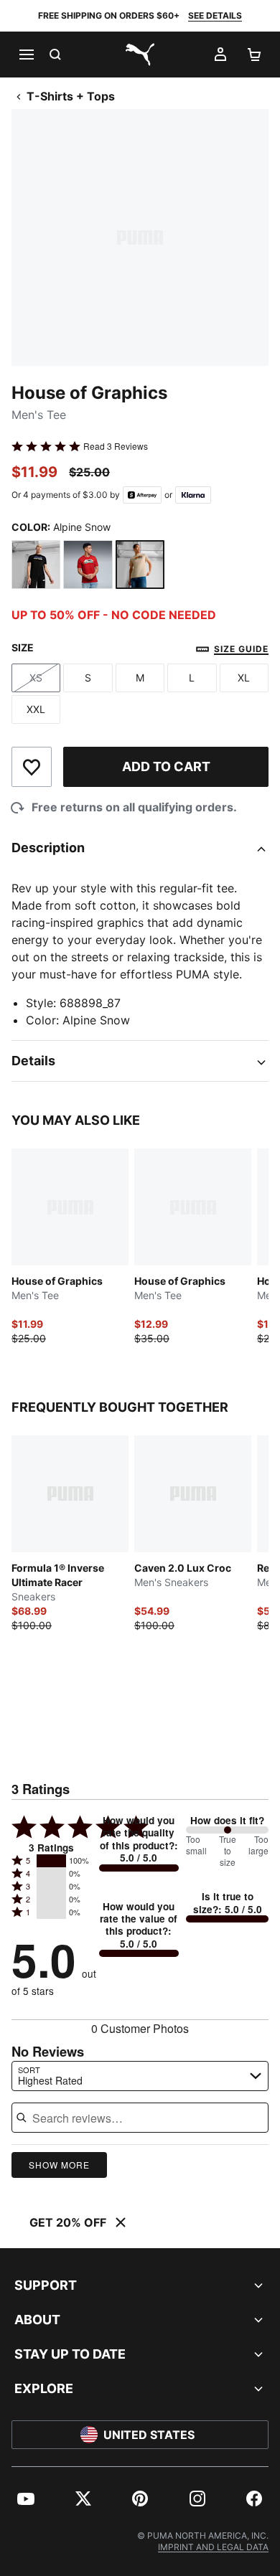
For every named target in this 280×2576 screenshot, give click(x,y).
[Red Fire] (88, 565)
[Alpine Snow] (140, 565)
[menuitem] (26, 2499)
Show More (59, 2165)
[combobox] (140, 2076)
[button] (51, 1861)
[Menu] (26, 55)
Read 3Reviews (116, 446)
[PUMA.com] (140, 55)
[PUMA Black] (36, 565)
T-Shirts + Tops (71, 96)
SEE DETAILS (215, 15)
